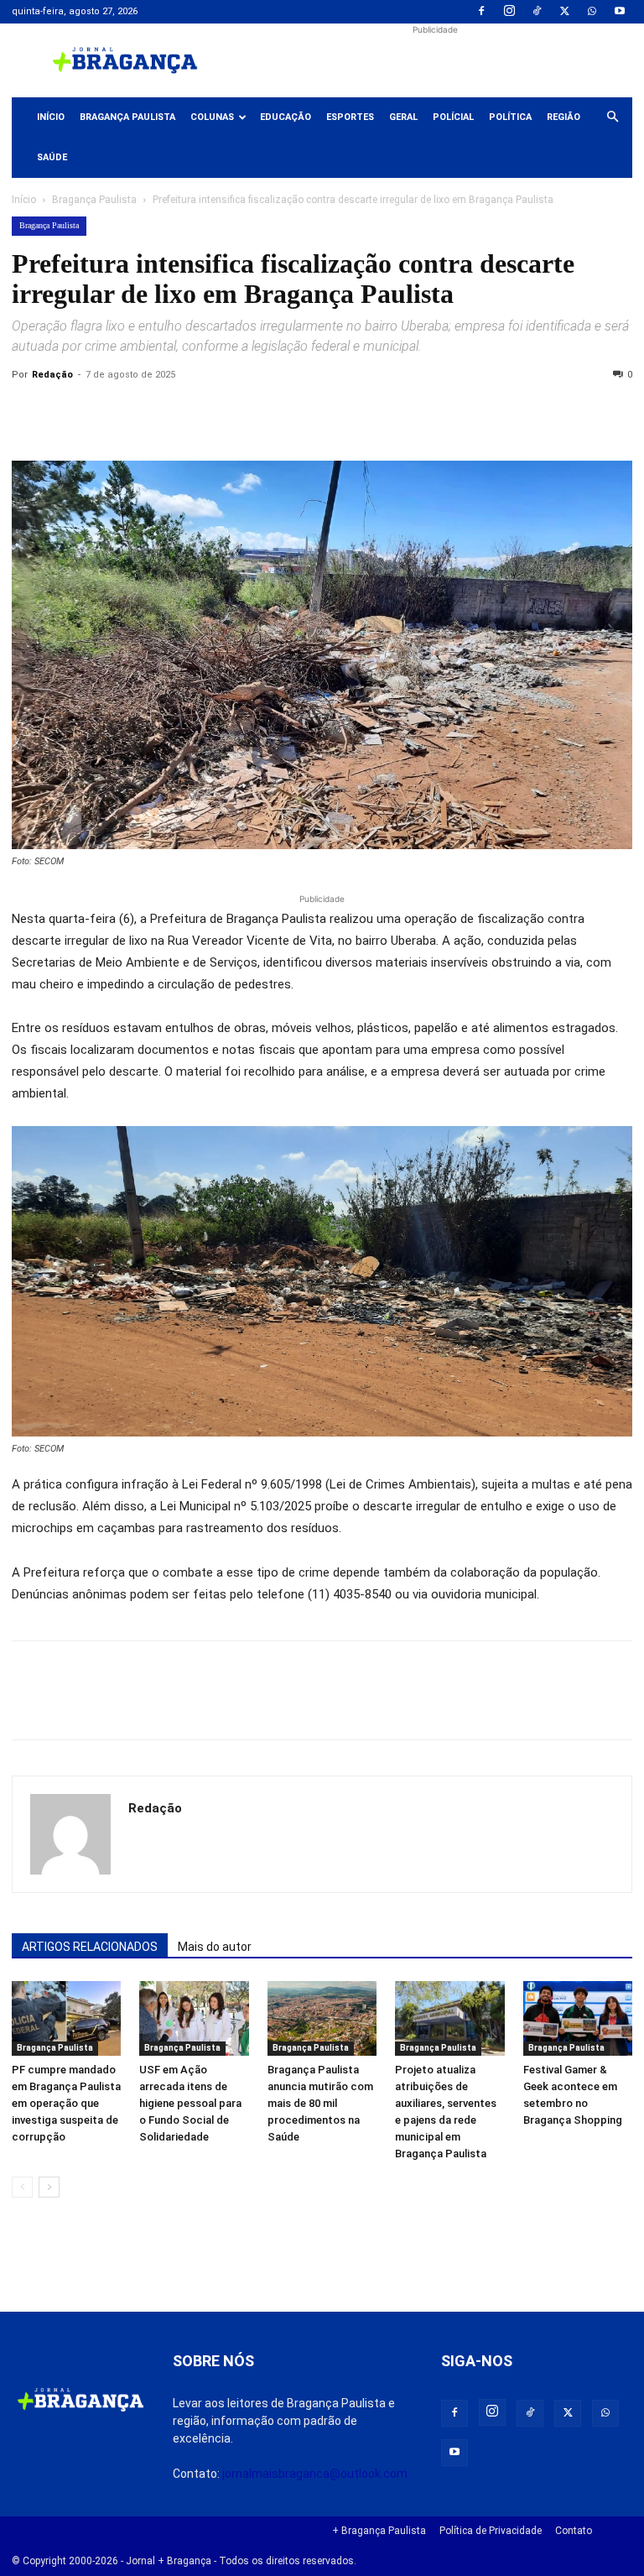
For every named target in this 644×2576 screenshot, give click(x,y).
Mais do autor (215, 1947)
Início (51, 117)
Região (563, 117)
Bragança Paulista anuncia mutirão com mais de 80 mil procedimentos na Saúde (320, 2103)
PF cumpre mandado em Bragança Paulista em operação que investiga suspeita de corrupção (66, 2103)
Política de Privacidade (491, 2531)
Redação (52, 375)
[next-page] (49, 2187)
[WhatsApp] (592, 12)
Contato (574, 2531)
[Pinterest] (144, 413)
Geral (403, 117)
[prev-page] (22, 2187)
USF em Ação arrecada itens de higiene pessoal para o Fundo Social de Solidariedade (190, 2103)
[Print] (221, 413)
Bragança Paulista (127, 117)
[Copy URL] (29, 413)
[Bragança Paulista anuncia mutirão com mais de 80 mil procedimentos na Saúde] (322, 2019)
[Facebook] (481, 12)
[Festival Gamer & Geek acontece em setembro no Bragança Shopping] (578, 2019)
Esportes (350, 117)
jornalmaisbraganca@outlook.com (315, 2474)
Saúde (52, 157)
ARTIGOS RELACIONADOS (90, 1947)
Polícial (453, 117)
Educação (286, 117)
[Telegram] (260, 413)
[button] (612, 117)
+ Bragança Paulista (379, 2531)
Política (510, 117)
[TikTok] (537, 12)
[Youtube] (620, 12)
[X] (564, 12)
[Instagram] (509, 12)
